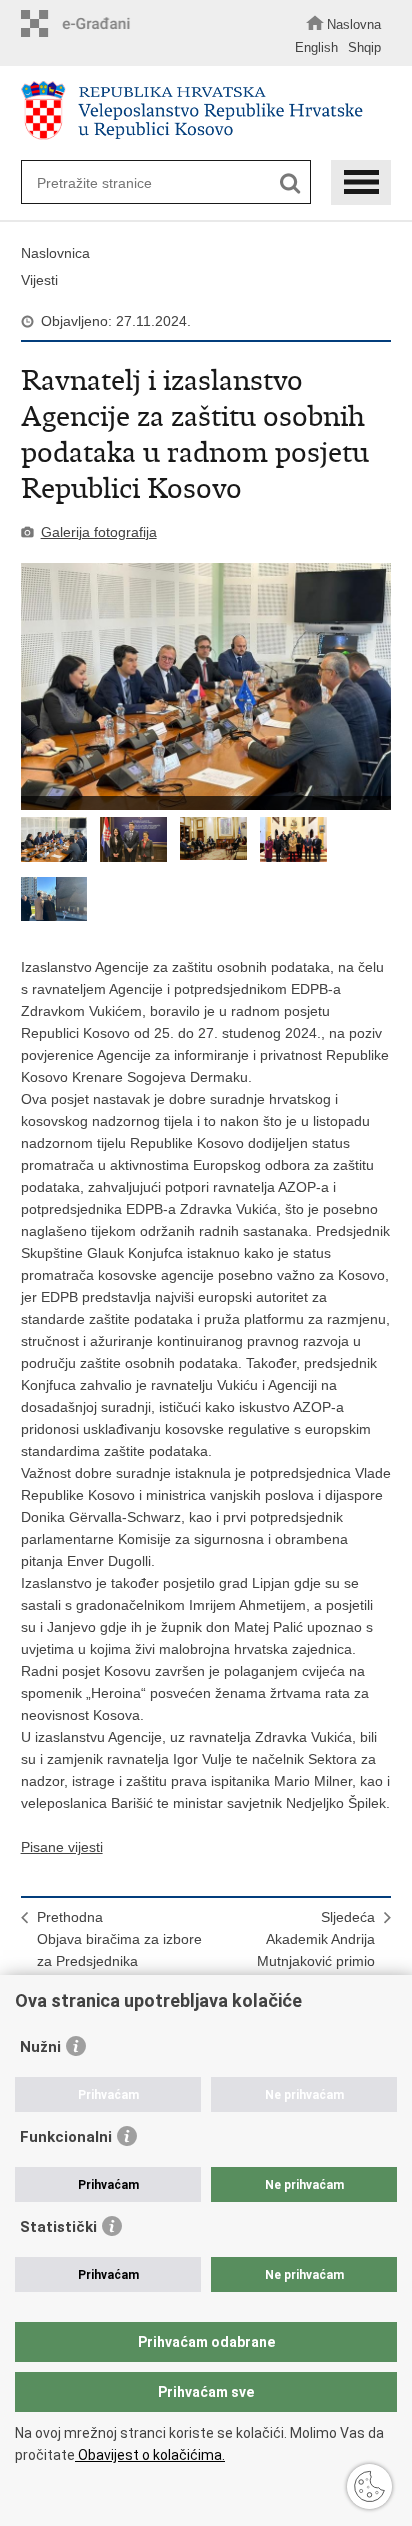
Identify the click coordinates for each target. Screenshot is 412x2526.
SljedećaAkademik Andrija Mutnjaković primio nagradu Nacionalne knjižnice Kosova (311, 1961)
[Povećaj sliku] (206, 686)
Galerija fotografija (99, 532)
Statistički (58, 2227)
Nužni (40, 2047)
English (316, 47)
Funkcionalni (66, 2137)
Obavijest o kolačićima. (150, 2455)
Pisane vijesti (62, 1847)
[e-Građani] (81, 23)
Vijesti (39, 280)
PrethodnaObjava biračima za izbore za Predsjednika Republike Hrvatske (119, 1950)
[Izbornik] (361, 182)
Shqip (364, 47)
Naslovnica (55, 253)
